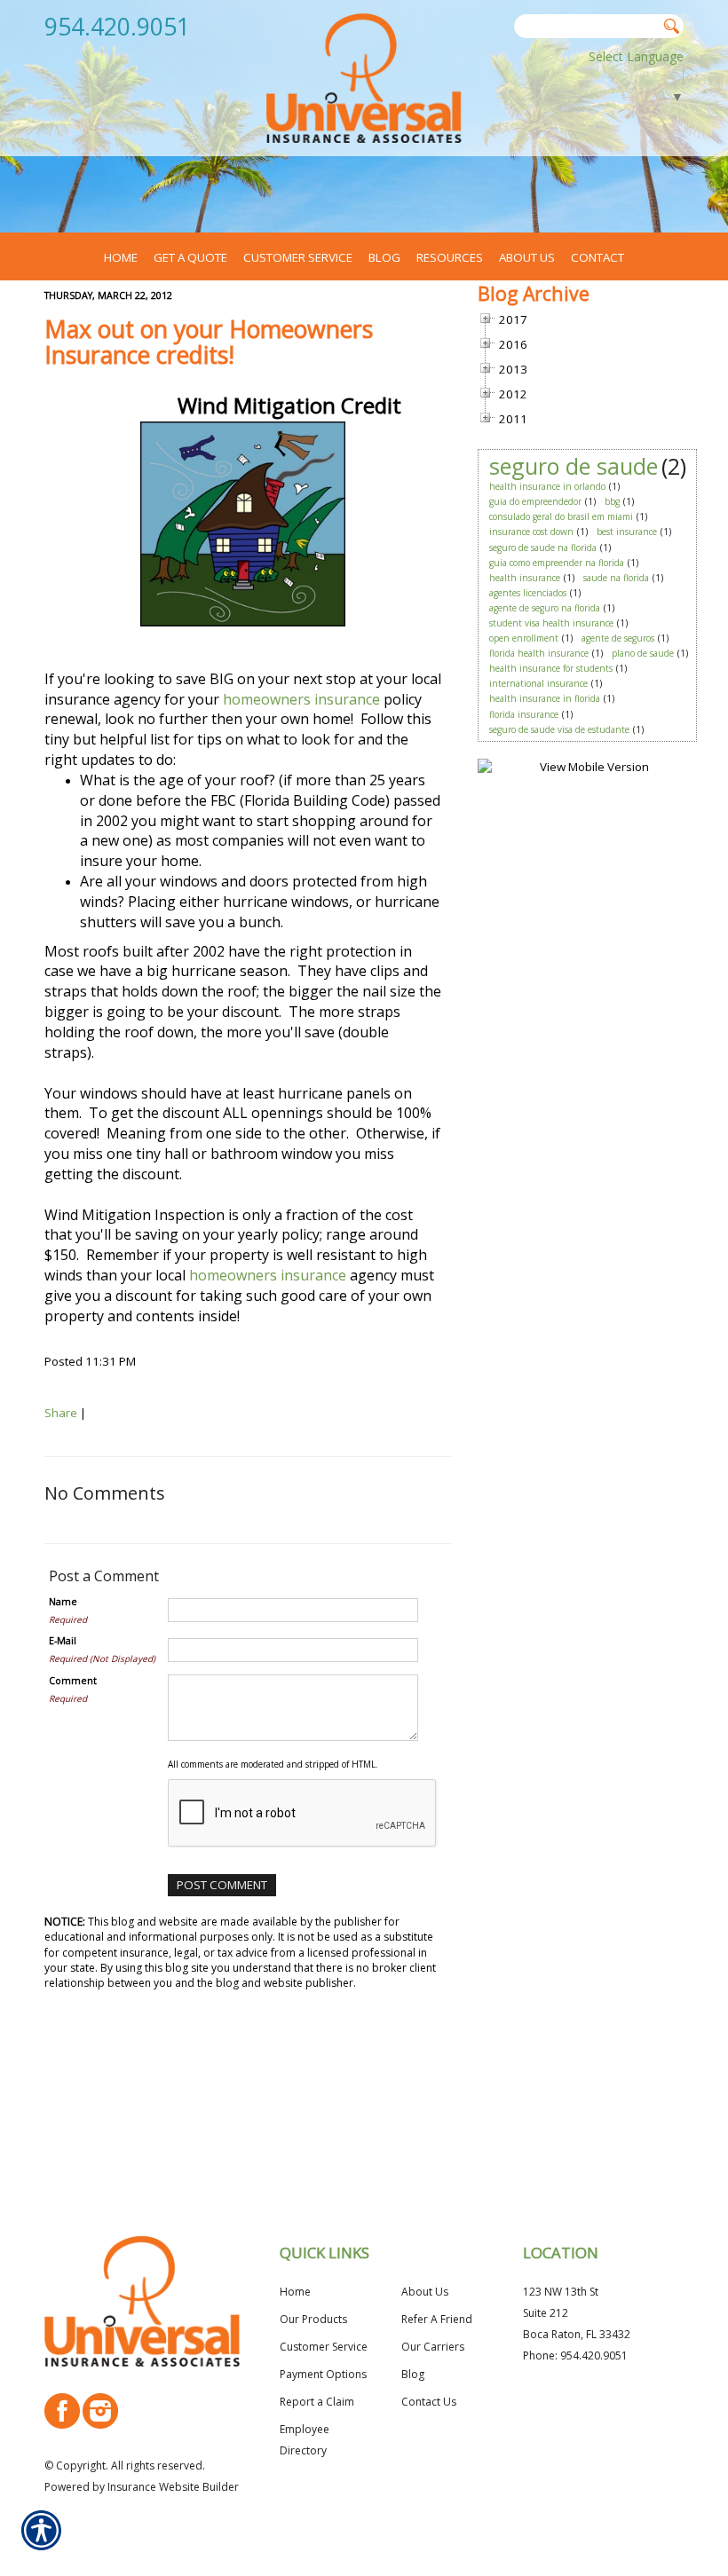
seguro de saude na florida (543, 547)
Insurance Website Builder (173, 2487)
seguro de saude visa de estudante (559, 729)
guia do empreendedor (535, 501)
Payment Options (323, 2374)
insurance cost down (531, 532)
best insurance (627, 532)
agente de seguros (618, 638)
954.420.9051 (117, 27)
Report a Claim (317, 2402)
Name (63, 1602)
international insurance (538, 683)
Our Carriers (433, 2347)
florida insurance (524, 714)
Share (61, 1413)
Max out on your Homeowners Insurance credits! (209, 342)
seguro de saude (574, 466)
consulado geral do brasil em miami (561, 516)
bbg (612, 501)
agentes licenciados (528, 593)
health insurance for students (551, 668)
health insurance (525, 578)
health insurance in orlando (547, 486)
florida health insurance (539, 653)
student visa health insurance (551, 623)
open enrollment (524, 638)
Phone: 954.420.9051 (575, 2355)
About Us (425, 2292)
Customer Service (324, 2347)
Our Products (313, 2319)
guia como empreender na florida (557, 563)
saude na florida (616, 578)
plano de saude (643, 653)
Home (295, 2292)
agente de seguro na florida (545, 608)
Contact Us (429, 2402)
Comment (73, 1681)
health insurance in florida (545, 698)
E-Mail (63, 1641)
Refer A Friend (437, 2319)
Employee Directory (305, 2440)
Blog (413, 2374)
